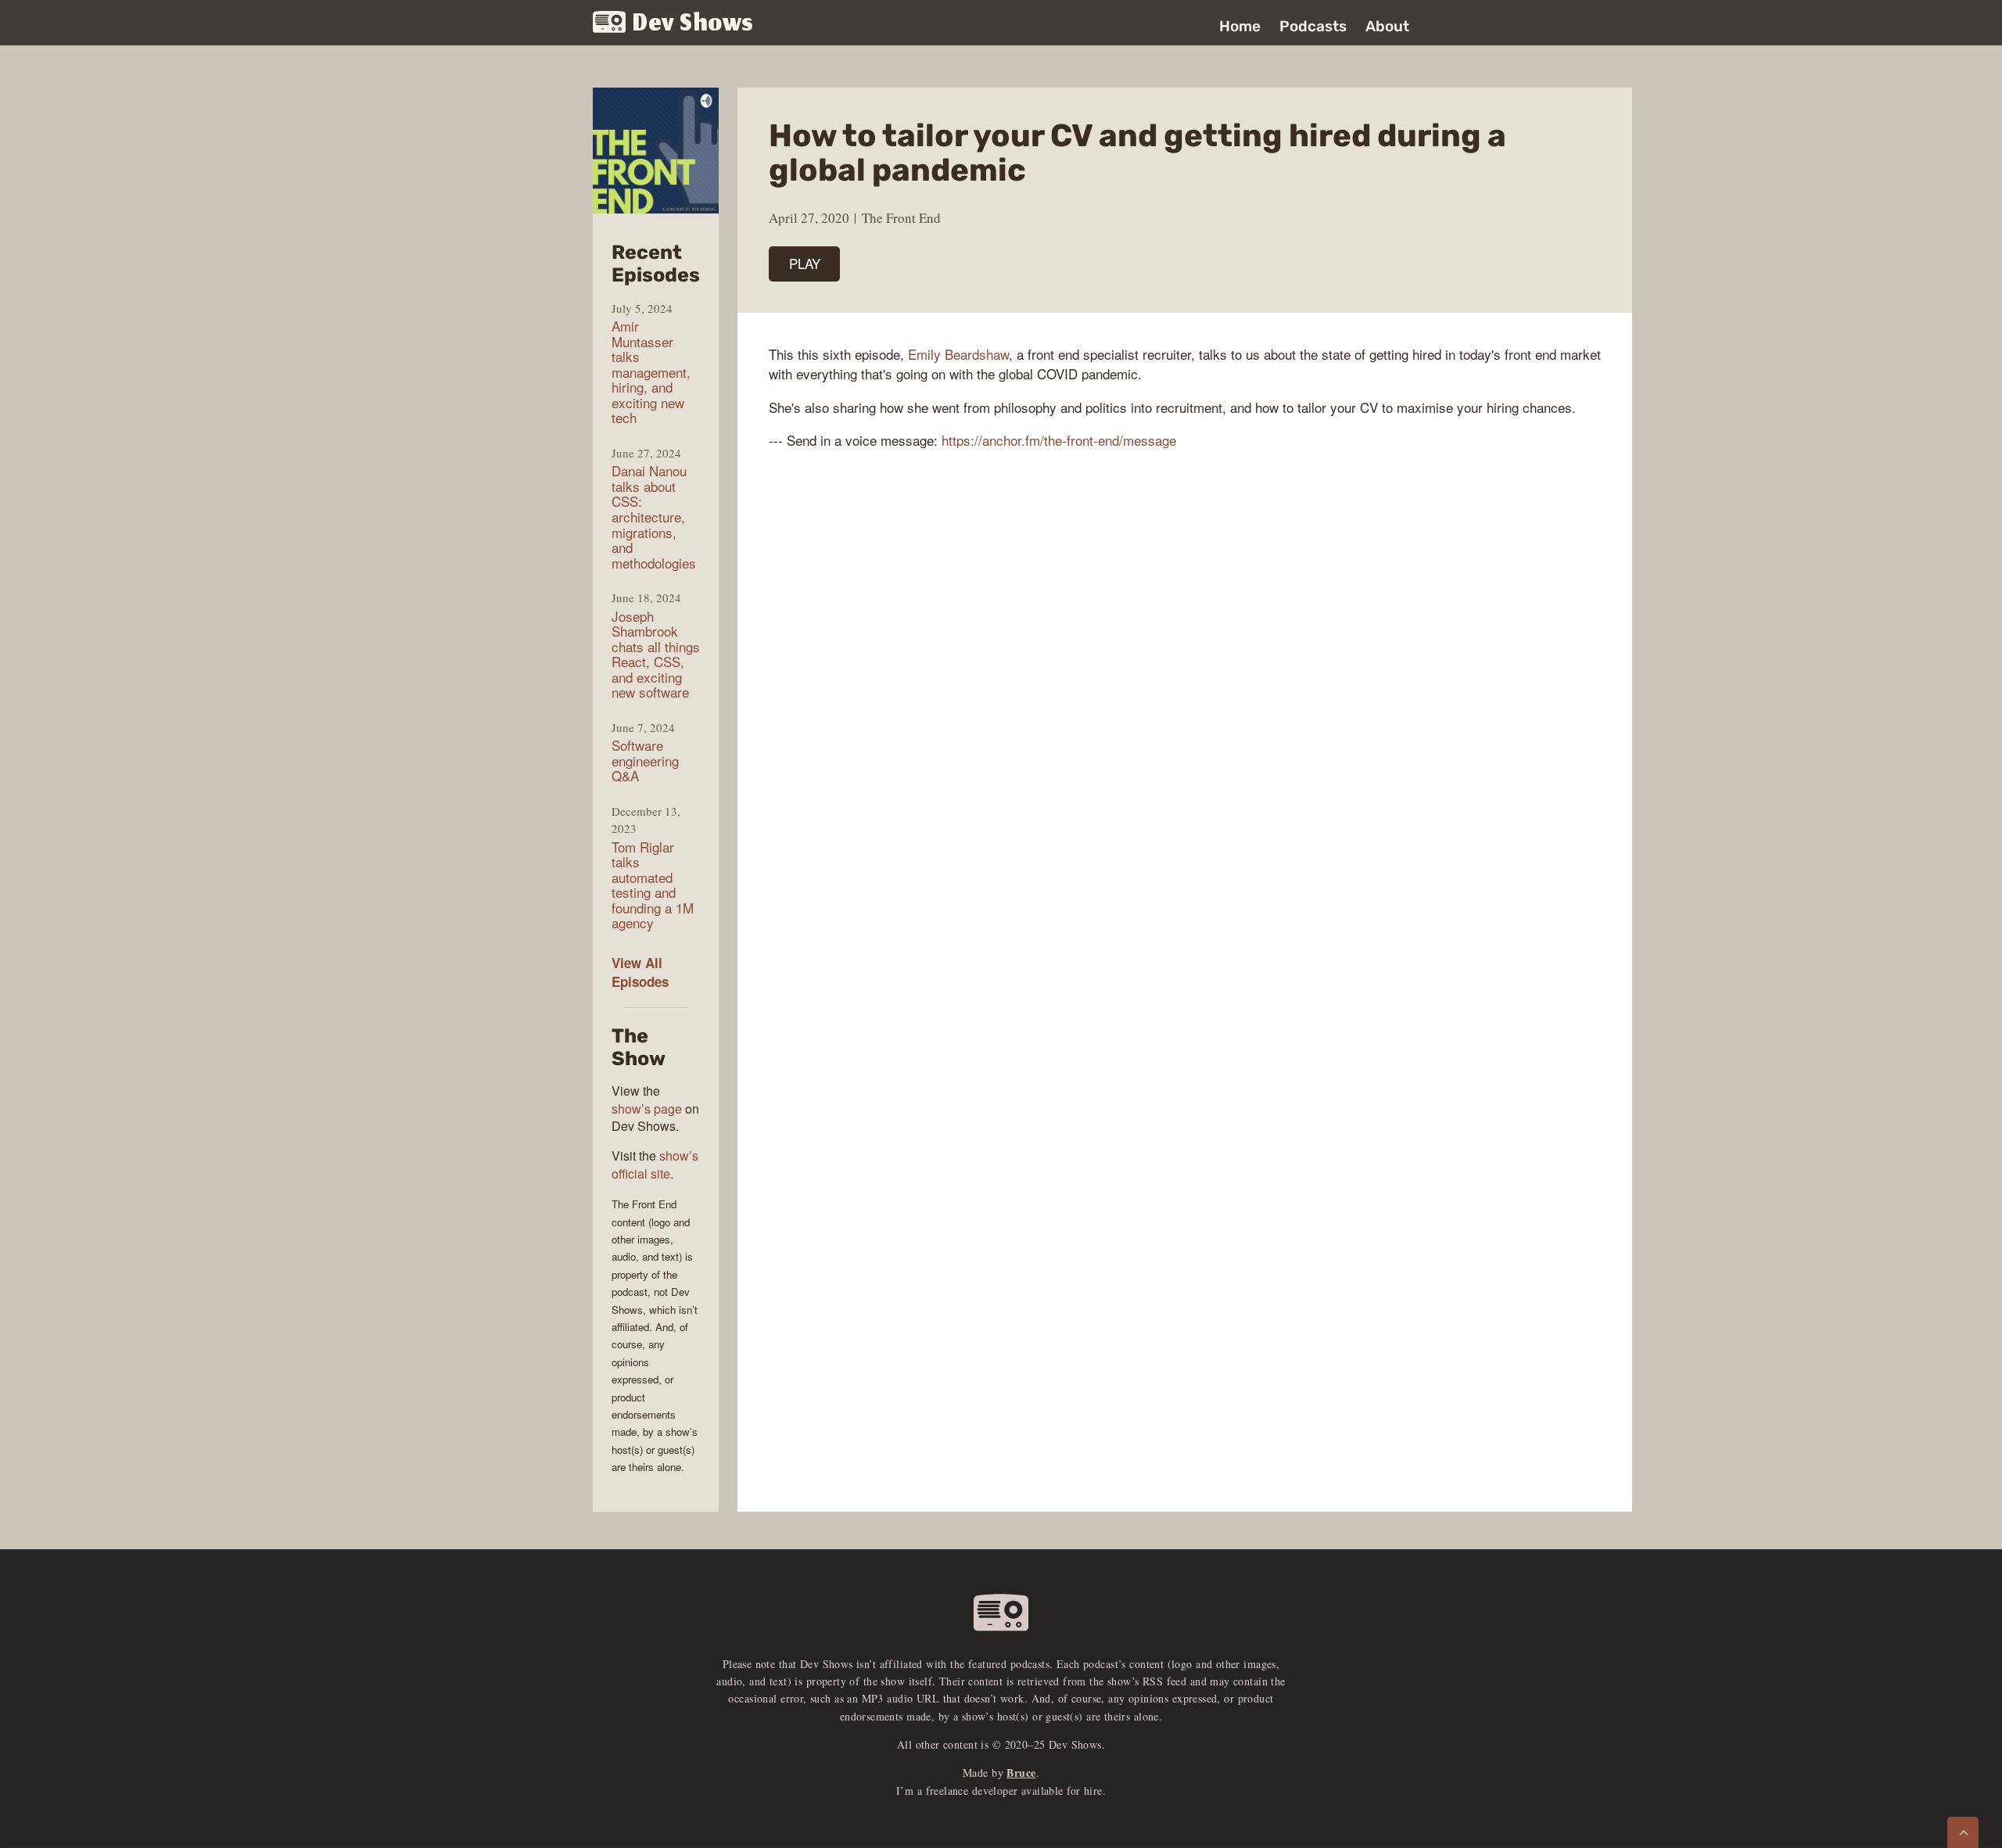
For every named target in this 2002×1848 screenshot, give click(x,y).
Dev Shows (693, 24)
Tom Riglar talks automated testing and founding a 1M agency (653, 885)
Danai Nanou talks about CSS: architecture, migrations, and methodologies (654, 517)
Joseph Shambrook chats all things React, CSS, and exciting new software (656, 654)
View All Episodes (640, 972)
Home (1240, 26)
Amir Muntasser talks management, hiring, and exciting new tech (651, 372)
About (1387, 26)
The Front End (901, 218)
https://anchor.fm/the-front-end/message (1059, 440)
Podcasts (1313, 26)
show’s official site (655, 1164)
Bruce (1021, 1773)
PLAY (805, 263)
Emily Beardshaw (958, 354)
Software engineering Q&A (645, 761)
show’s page (647, 1109)
